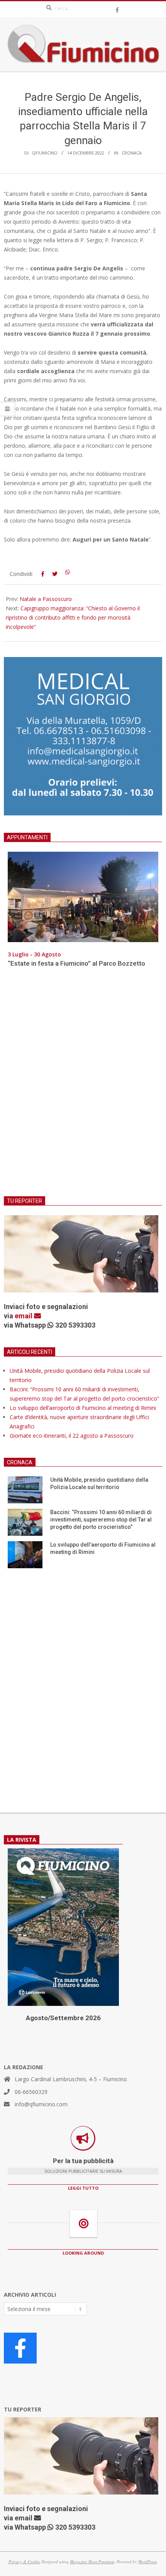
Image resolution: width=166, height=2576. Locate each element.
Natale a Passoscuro (46, 599)
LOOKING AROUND (83, 2253)
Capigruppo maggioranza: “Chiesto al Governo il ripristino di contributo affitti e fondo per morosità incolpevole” (73, 617)
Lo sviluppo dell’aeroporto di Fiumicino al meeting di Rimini (83, 1408)
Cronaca (132, 153)
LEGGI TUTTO (83, 2188)
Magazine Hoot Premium (92, 2562)
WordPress (147, 2562)
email (24, 1316)
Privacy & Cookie (24, 2562)
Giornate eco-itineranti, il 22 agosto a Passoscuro (72, 1436)
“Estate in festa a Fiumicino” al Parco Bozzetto (76, 963)
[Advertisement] (83, 1087)
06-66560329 (31, 2092)
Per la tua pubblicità (83, 2161)
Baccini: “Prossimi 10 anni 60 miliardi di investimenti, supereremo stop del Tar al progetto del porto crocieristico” (101, 1519)
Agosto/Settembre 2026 (63, 2018)
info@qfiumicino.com (41, 2104)
